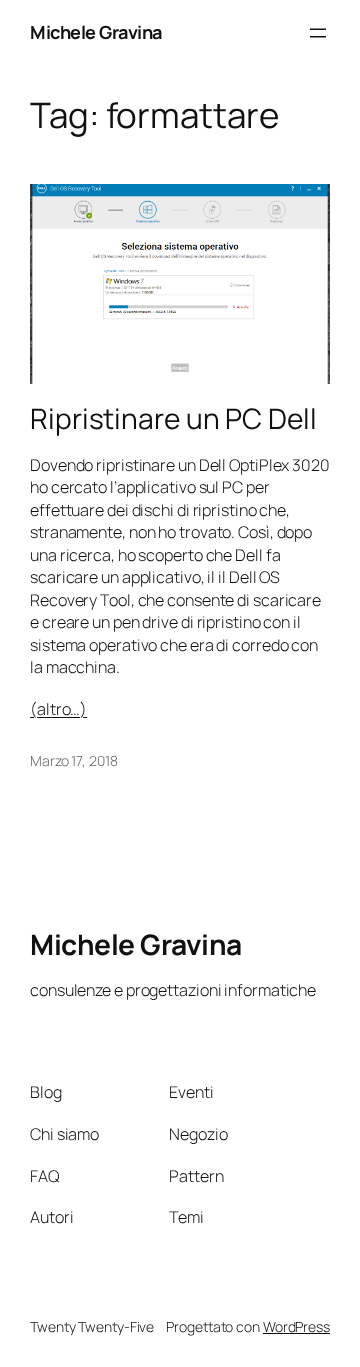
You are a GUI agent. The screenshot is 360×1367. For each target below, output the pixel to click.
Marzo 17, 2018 (74, 760)
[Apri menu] (318, 33)
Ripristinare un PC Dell (173, 419)
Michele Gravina (96, 32)
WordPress (296, 1326)
